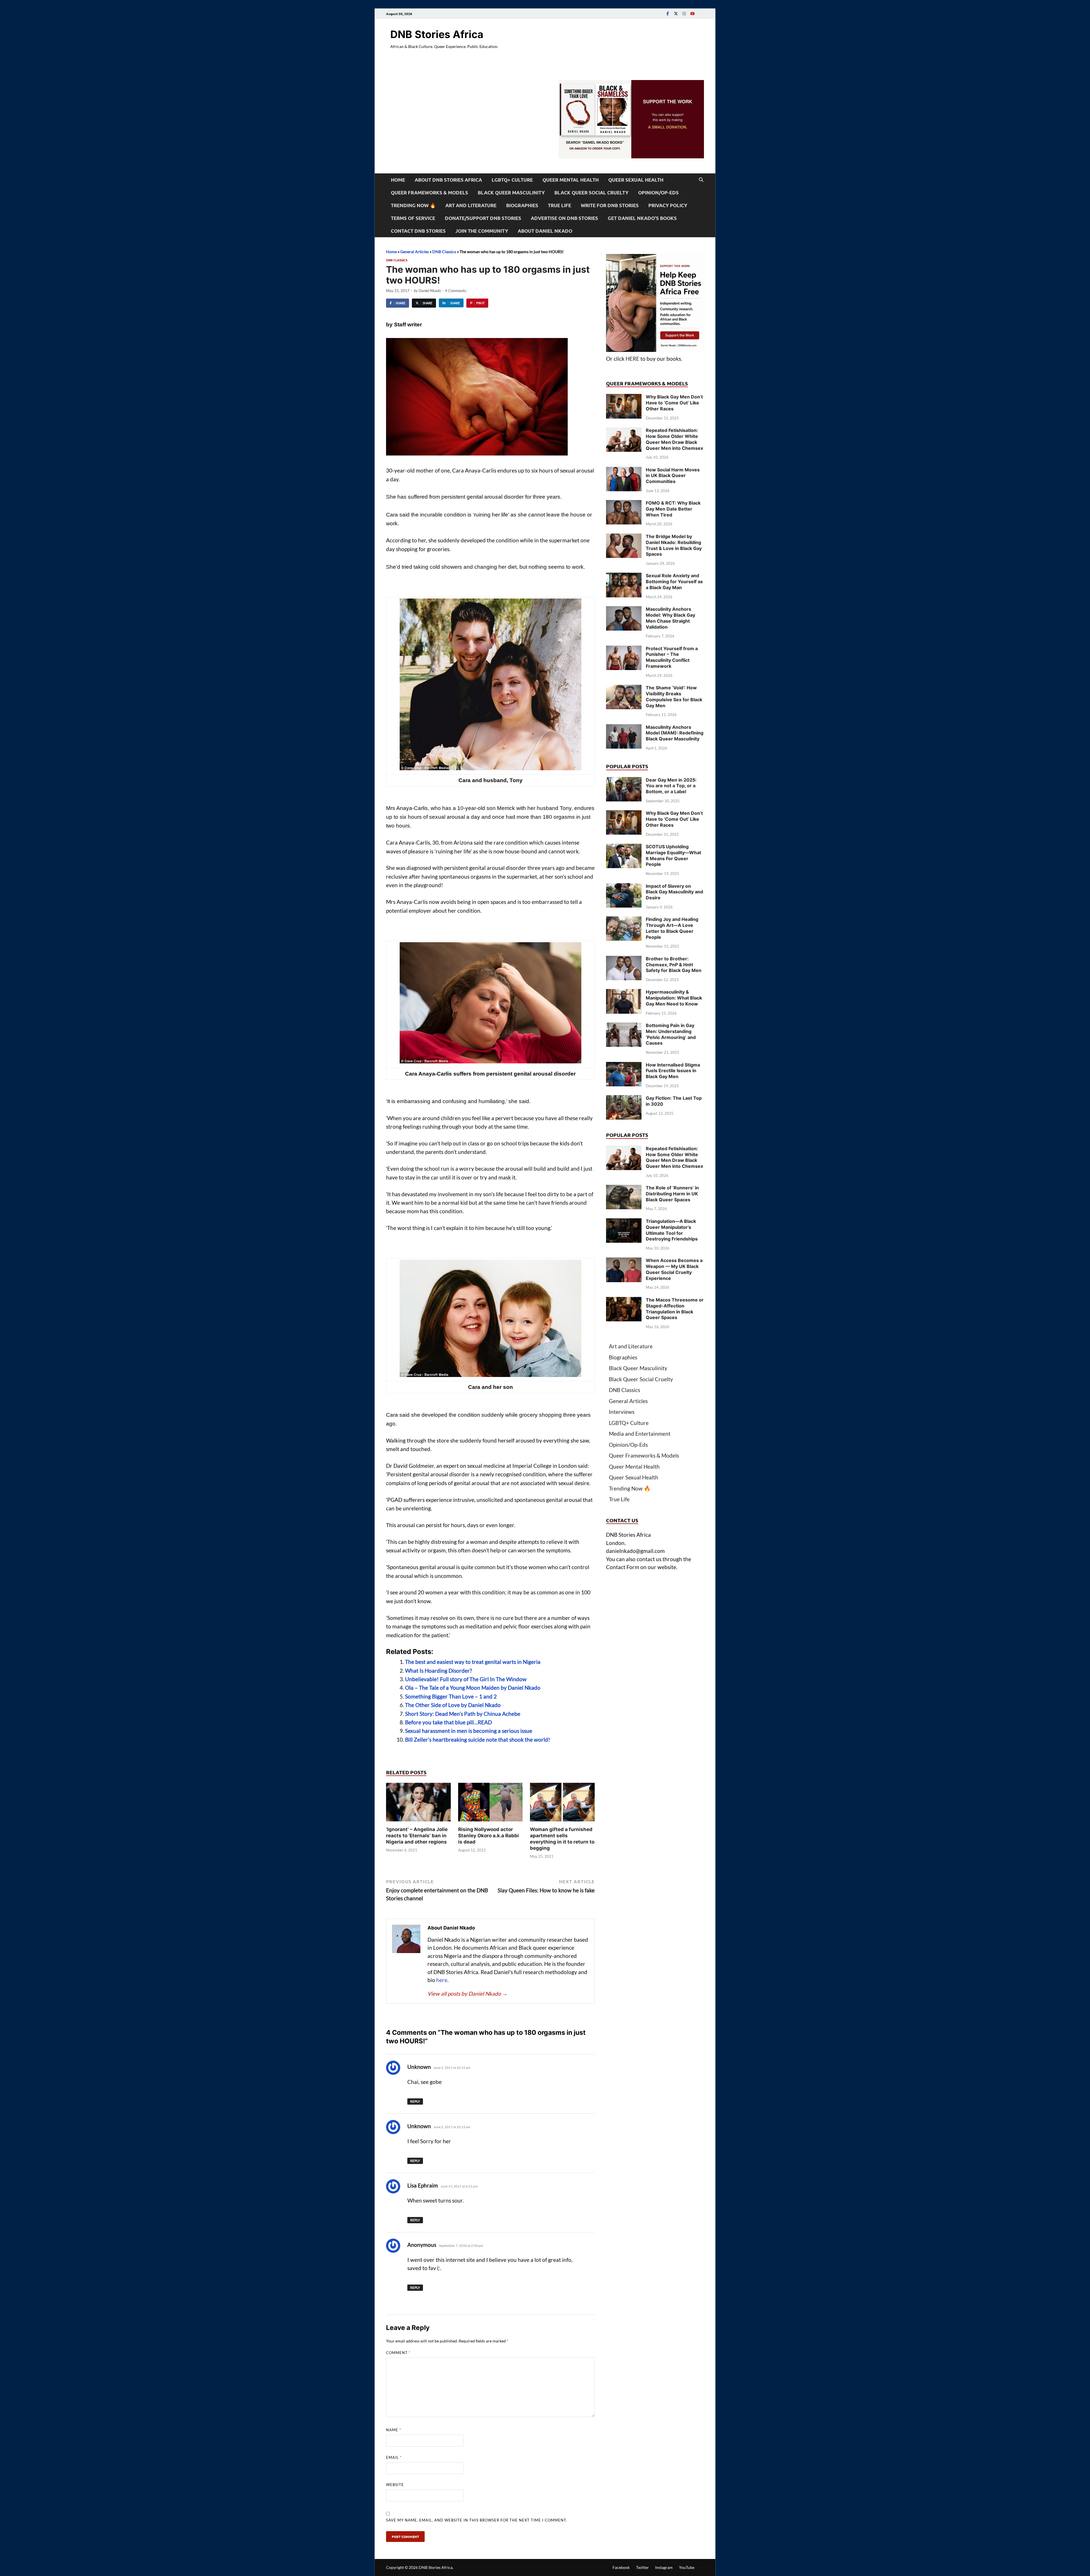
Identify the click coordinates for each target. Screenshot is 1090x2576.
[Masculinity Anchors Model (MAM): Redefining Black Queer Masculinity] (624, 728)
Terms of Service (413, 218)
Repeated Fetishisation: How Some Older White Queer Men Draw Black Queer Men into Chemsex (674, 439)
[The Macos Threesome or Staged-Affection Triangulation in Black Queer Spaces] (624, 1301)
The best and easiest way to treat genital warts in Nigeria (473, 1662)
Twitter (643, 2567)
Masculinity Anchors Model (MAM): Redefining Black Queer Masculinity (675, 733)
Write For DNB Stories (610, 205)
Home (398, 180)
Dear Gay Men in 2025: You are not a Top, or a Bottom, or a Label (671, 786)
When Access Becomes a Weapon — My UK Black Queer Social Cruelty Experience (674, 1269)
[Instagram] (684, 13)
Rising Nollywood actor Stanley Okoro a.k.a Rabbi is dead (489, 1836)
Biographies (522, 205)
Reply (415, 2101)
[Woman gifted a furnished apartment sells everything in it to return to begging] (562, 1804)
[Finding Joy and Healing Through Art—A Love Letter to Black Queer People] (624, 920)
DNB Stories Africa (437, 34)
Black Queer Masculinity (511, 193)
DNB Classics (444, 252)
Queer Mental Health (571, 180)
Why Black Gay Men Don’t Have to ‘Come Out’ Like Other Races (674, 403)
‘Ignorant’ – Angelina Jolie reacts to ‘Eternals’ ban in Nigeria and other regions (417, 1836)
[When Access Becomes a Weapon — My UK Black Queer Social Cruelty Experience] (624, 1261)
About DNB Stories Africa (448, 180)
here (442, 1980)
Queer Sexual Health (636, 180)
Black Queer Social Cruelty (591, 193)
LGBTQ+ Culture (512, 180)
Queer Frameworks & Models (429, 193)
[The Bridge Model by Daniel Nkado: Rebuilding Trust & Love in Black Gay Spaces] (624, 537)
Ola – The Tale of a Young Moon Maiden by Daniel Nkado (473, 1688)
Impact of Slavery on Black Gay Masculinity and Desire (674, 892)
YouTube (687, 2567)
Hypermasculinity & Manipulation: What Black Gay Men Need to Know (674, 998)
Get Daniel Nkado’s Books (642, 218)
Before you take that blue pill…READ (448, 1722)
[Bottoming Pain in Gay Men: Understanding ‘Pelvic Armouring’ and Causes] (624, 1026)
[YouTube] (692, 13)
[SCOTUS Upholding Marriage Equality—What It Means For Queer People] (624, 848)
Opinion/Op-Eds (658, 193)
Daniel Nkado (430, 291)
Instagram (664, 2567)
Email (394, 2457)
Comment (398, 2353)
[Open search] (701, 180)
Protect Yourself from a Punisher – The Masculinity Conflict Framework (672, 657)
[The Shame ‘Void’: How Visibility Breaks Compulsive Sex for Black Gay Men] (624, 689)
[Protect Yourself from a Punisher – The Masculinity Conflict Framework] (624, 649)
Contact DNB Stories (418, 231)
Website (395, 2485)
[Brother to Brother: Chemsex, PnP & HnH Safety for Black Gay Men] (624, 960)
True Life (559, 205)
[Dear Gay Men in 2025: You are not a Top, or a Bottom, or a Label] (624, 781)
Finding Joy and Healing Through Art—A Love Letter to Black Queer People (672, 928)
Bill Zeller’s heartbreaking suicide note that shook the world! (478, 1740)
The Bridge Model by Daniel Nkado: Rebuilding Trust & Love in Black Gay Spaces (674, 545)
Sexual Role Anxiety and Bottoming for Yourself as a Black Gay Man (674, 581)
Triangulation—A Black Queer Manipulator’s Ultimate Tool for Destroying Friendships (672, 1230)
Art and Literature (471, 205)
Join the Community (482, 231)
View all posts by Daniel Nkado (468, 1994)
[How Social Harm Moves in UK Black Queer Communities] (624, 471)
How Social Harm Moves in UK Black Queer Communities (673, 476)
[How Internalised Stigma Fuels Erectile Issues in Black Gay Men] (624, 1066)
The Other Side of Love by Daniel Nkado (453, 1705)
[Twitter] (676, 13)
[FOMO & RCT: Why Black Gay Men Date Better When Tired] (624, 504)
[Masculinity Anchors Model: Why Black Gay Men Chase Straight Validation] (624, 610)
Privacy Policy (668, 205)
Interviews (622, 1412)
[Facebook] (668, 13)
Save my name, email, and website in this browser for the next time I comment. (477, 2520)
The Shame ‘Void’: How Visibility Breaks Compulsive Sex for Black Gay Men (674, 696)
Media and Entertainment (640, 1434)
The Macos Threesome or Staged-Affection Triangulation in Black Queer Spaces (675, 1309)
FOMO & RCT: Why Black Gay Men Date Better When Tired (673, 509)
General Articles (415, 252)
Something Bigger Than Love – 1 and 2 (451, 1696)
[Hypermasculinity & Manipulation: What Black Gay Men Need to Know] (624, 993)
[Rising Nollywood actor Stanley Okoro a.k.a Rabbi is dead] (491, 1804)
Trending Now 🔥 (413, 205)
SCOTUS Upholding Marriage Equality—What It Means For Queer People (673, 855)
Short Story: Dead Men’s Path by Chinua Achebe (463, 1714)
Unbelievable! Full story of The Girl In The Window (466, 1679)
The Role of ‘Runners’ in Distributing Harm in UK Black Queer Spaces (672, 1194)
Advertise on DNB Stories (564, 218)
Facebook (621, 2567)
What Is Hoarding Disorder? (439, 1671)
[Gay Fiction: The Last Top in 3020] (624, 1099)
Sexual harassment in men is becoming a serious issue (469, 1731)
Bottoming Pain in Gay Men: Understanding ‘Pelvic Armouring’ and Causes (671, 1034)
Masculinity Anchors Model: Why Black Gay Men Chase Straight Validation (670, 618)
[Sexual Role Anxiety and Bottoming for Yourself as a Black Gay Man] (624, 577)
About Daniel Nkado (545, 231)
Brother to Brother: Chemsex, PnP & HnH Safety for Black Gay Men (674, 965)
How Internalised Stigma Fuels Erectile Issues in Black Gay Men (673, 1071)
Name (394, 2430)
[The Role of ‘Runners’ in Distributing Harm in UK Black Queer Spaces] (624, 1189)
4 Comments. (456, 291)
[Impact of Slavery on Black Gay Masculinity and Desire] (624, 887)
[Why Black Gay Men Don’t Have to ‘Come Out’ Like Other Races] (624, 398)
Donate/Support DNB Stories (483, 218)
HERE (632, 359)
